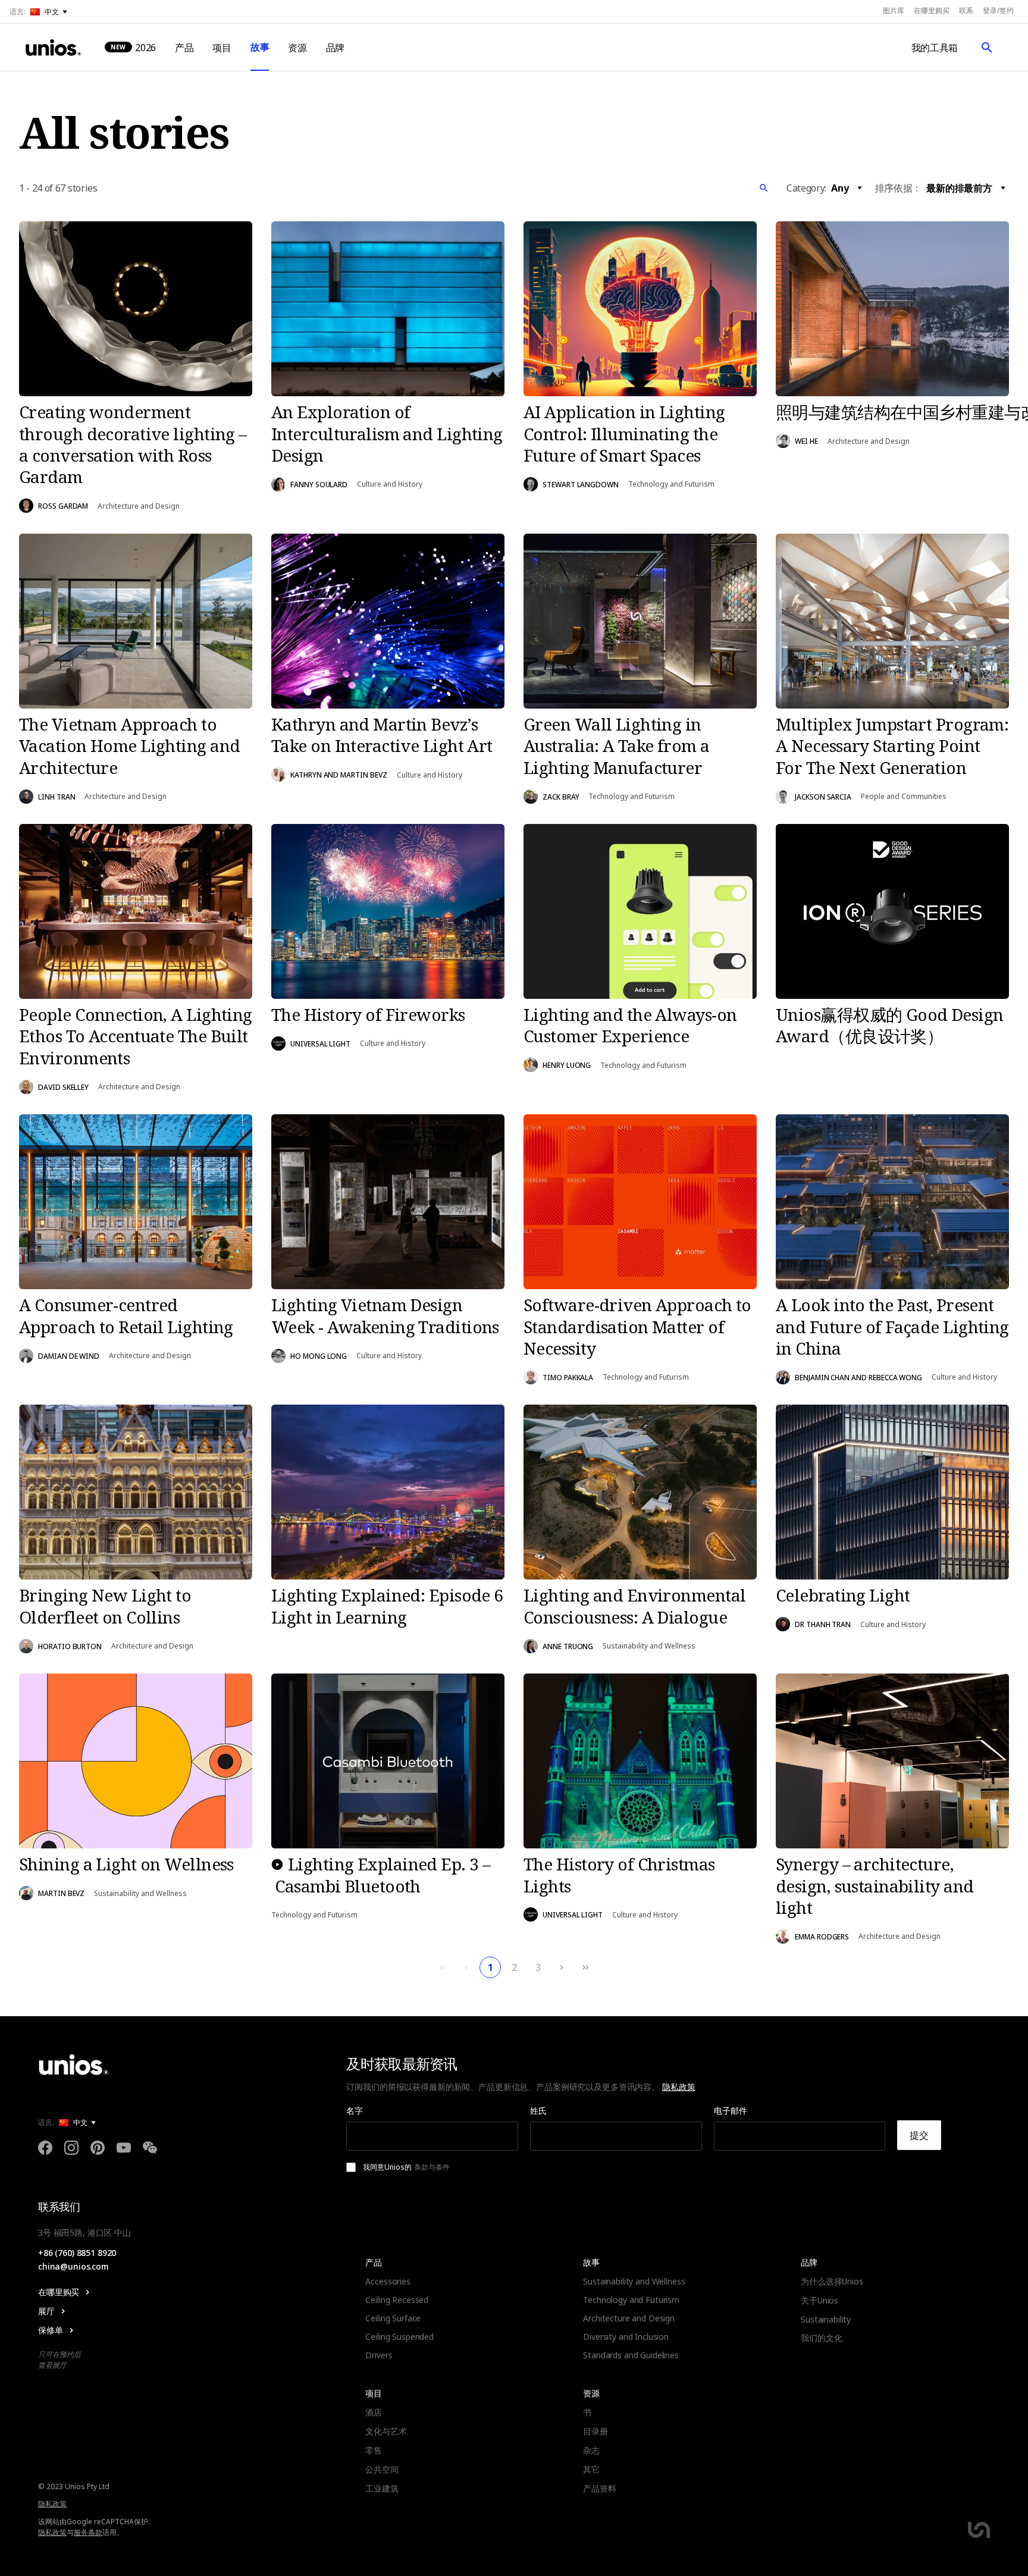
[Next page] (562, 1967)
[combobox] (848, 188)
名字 (355, 2110)
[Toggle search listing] (764, 188)
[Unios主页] (54, 48)
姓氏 (538, 2110)
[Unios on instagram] (71, 2149)
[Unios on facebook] (45, 2149)
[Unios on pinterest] (98, 2149)
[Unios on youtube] (124, 2149)
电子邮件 (731, 2110)
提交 (919, 2135)
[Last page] (585, 1967)
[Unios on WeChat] (150, 2149)
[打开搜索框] (987, 48)
